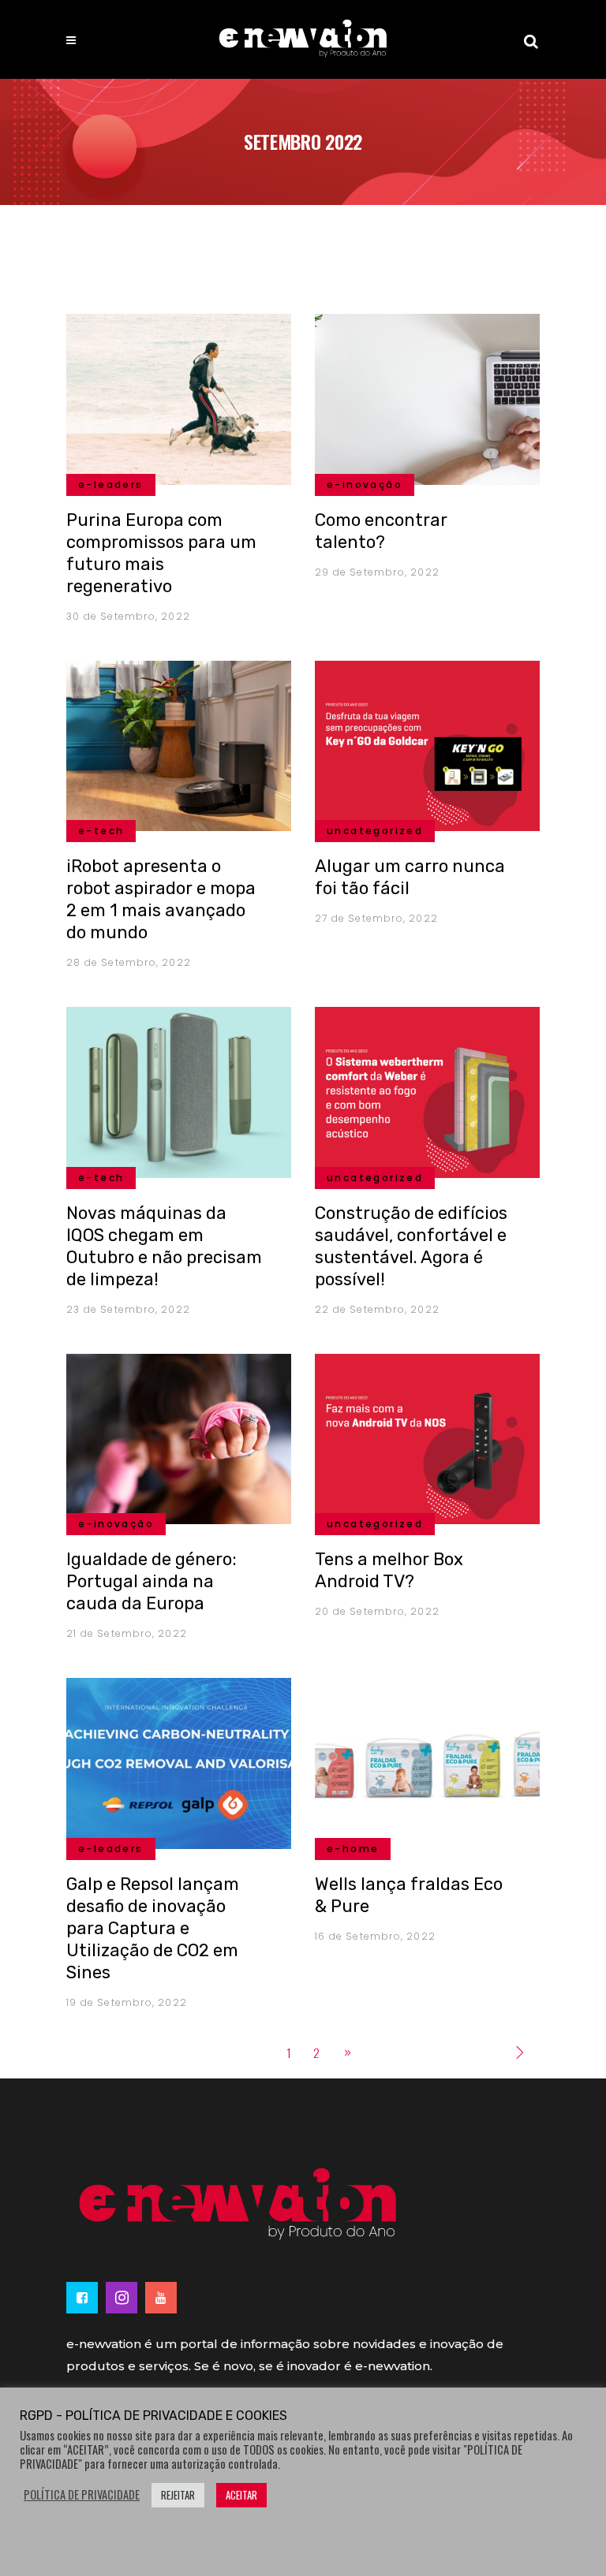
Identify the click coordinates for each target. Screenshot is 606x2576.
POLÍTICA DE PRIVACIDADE (82, 2495)
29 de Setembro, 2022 (377, 572)
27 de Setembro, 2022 (376, 918)
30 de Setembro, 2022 (128, 616)
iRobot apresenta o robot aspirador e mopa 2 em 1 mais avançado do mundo (161, 899)
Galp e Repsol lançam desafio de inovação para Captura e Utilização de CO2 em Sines (153, 1928)
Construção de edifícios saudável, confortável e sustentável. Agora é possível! (411, 1246)
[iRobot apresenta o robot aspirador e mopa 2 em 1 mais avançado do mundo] (179, 744)
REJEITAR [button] (178, 2495)
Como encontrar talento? (381, 531)
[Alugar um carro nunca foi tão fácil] (427, 744)
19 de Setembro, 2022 (127, 2002)
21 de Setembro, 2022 (127, 1633)
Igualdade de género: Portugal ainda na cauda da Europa (151, 1581)
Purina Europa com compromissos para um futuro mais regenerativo (161, 553)
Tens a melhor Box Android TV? (389, 1570)
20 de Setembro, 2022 (377, 1611)
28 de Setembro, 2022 (129, 962)
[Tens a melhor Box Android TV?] (427, 1437)
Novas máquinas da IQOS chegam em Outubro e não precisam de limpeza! (164, 1246)
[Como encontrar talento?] (427, 397)
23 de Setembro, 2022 (128, 1309)
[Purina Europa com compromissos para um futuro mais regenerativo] (179, 397)
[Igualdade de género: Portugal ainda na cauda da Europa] (179, 1437)
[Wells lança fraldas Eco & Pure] (427, 1761)
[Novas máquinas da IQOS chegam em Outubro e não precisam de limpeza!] (179, 1090)
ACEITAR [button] (241, 2495)
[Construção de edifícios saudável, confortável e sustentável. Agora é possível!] (427, 1090)
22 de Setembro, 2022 (377, 1309)
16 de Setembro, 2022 (375, 1936)
